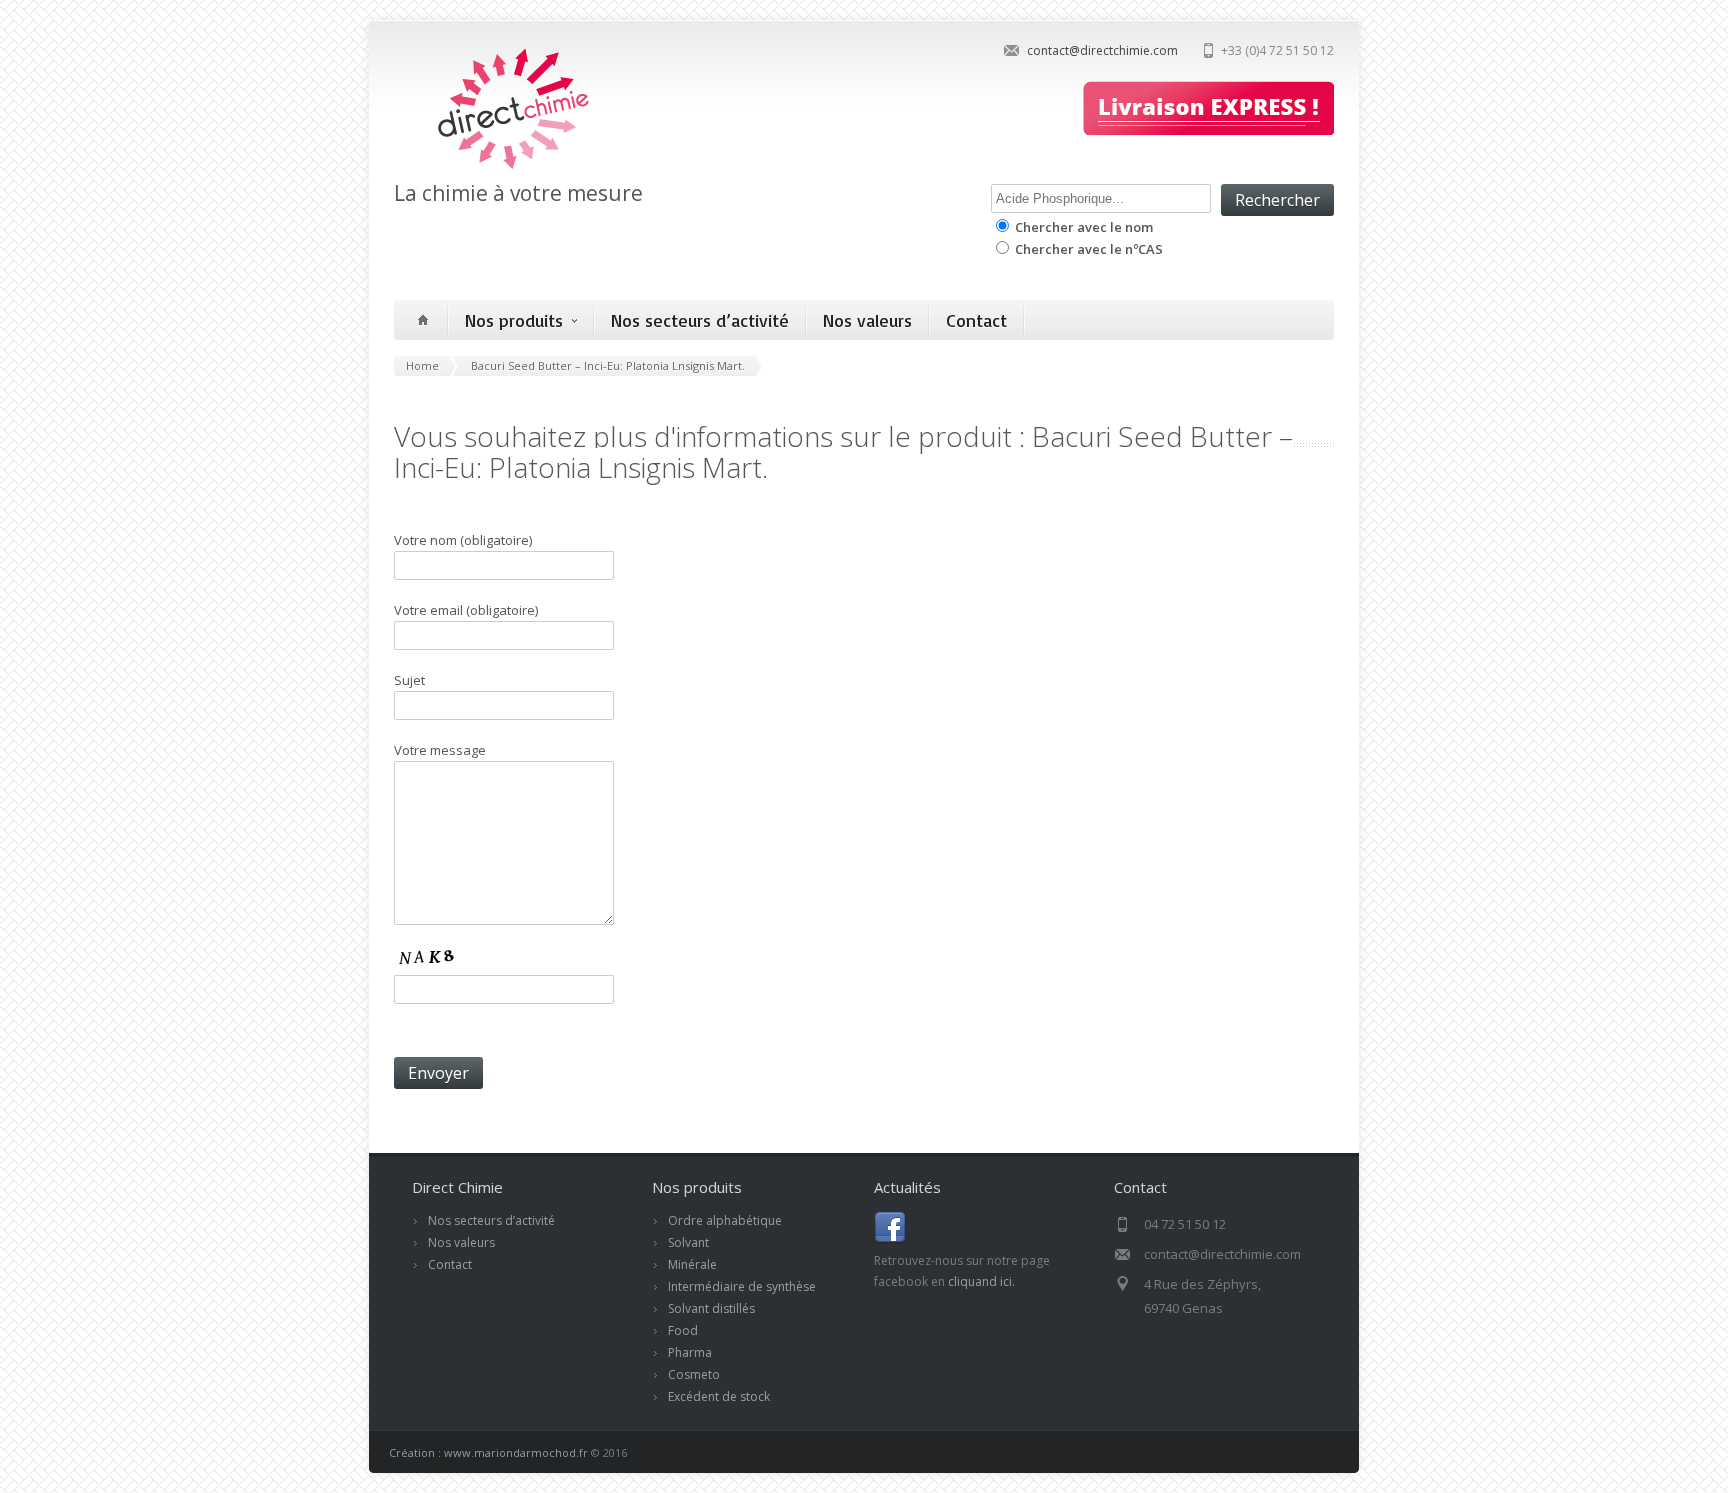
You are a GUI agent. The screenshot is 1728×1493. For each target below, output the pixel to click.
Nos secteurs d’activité (700, 320)
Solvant (688, 1242)
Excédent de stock (719, 1396)
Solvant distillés (711, 1308)
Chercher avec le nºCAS (1087, 249)
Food (683, 1330)
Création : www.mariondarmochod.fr (488, 1452)
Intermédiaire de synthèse (742, 1286)
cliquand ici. (981, 1281)
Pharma (690, 1352)
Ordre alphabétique (725, 1220)
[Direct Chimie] (494, 168)
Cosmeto (694, 1374)
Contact (976, 320)
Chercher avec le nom (1082, 227)
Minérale (692, 1264)
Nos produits (514, 320)
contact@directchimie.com (1102, 50)
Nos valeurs (867, 320)
